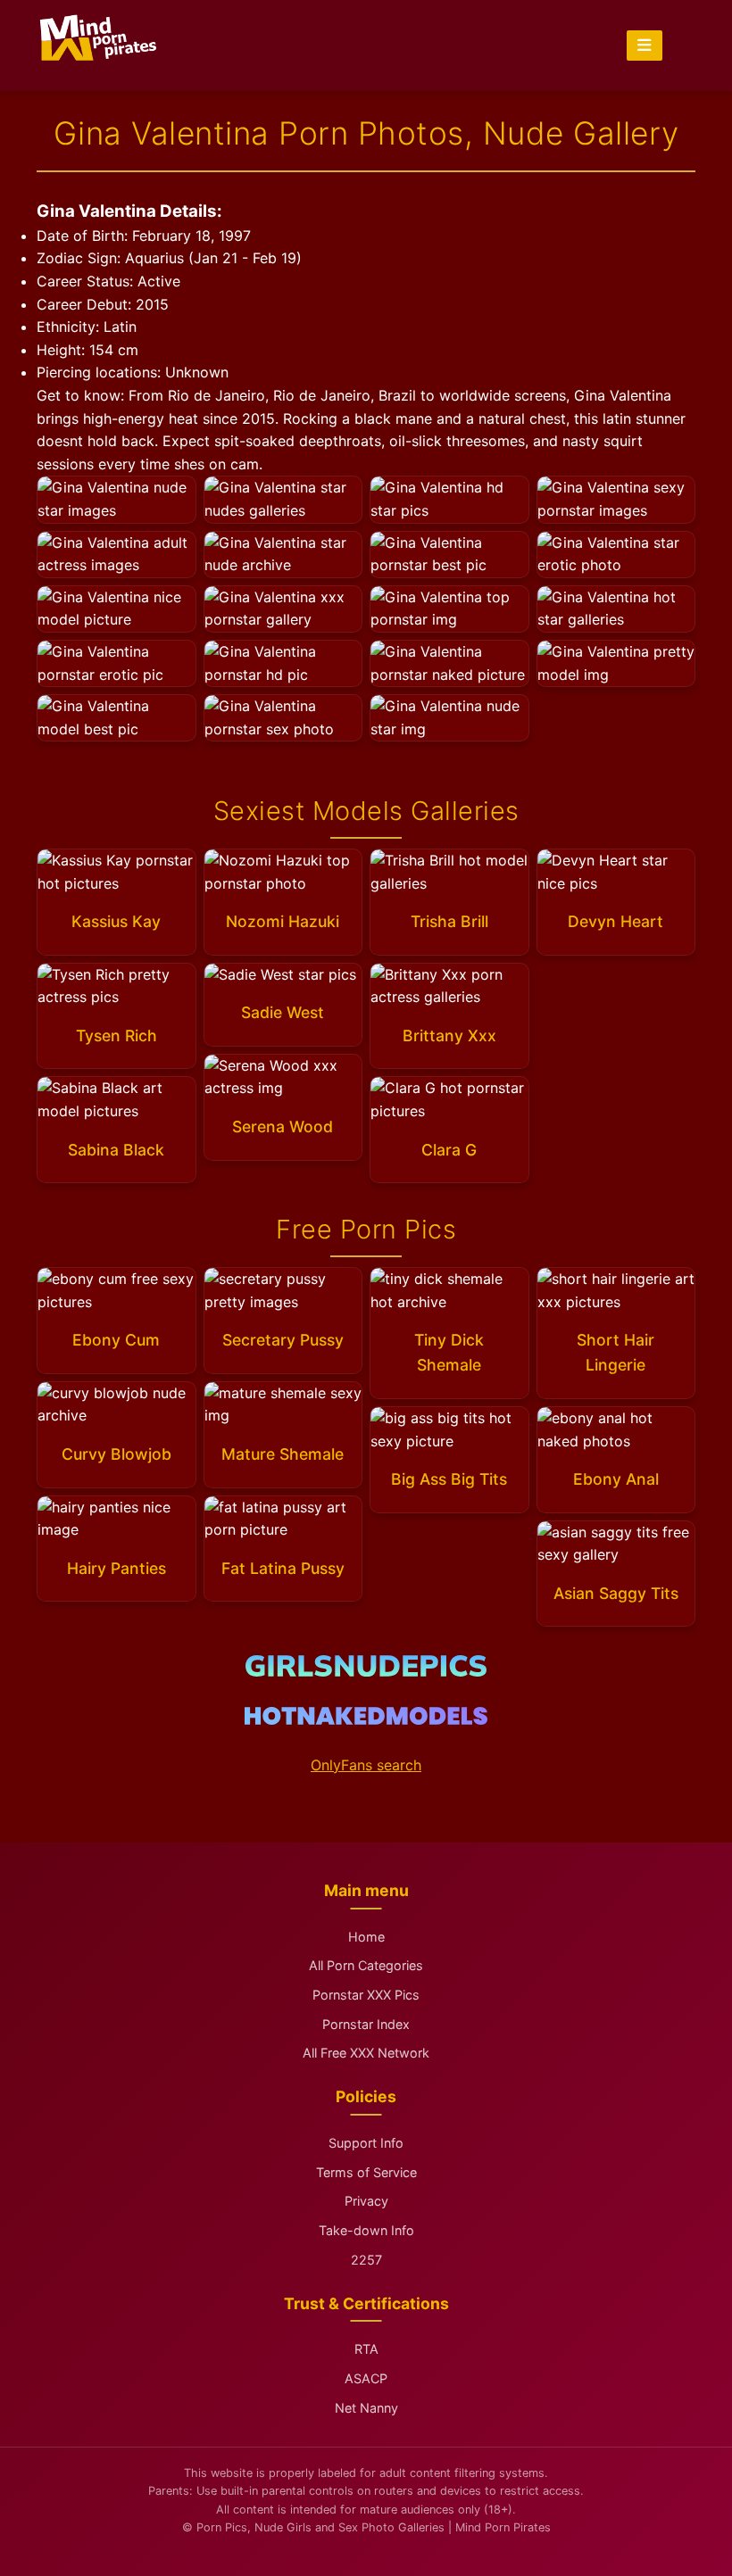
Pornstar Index (366, 2024)
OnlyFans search (366, 1765)
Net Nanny (366, 2408)
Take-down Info (366, 2230)
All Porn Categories (366, 1965)
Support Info (366, 2143)
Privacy (366, 2201)
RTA (366, 2349)
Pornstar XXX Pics (366, 1995)
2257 (366, 2260)
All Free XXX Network (366, 2053)
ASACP (366, 2378)
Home (366, 1937)
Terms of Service (366, 2172)
